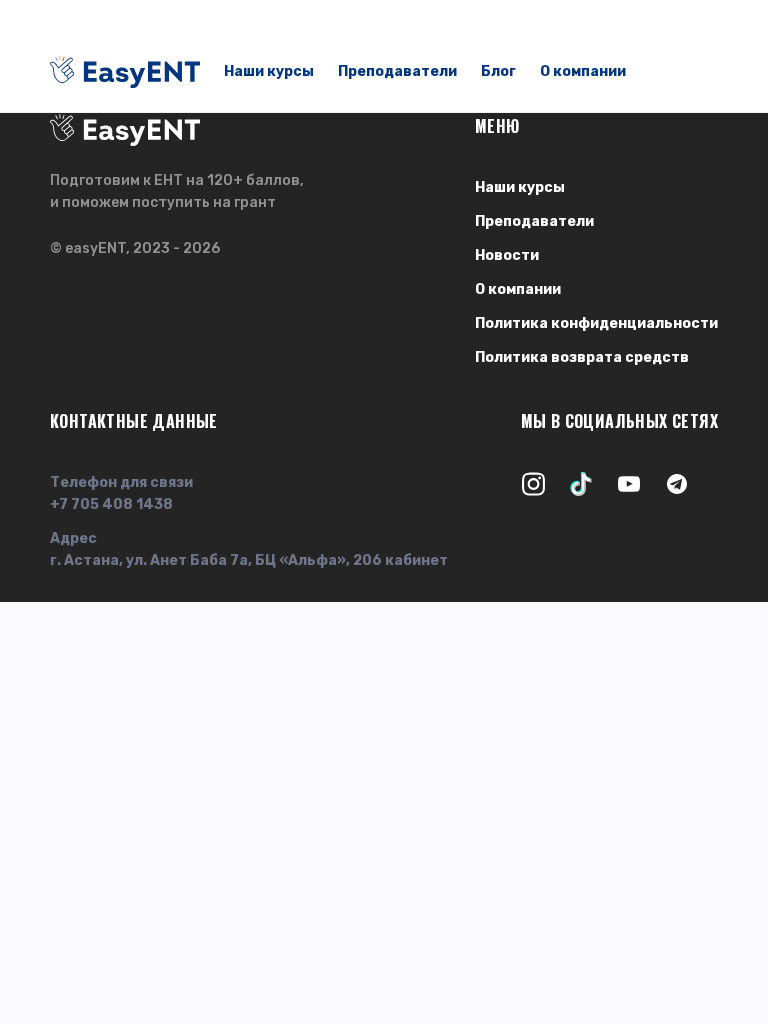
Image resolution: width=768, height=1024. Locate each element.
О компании (583, 71)
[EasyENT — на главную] (125, 72)
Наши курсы (269, 71)
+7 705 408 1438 (111, 504)
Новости (507, 255)
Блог (498, 71)
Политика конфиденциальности (596, 323)
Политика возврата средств (582, 357)
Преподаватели (397, 71)
